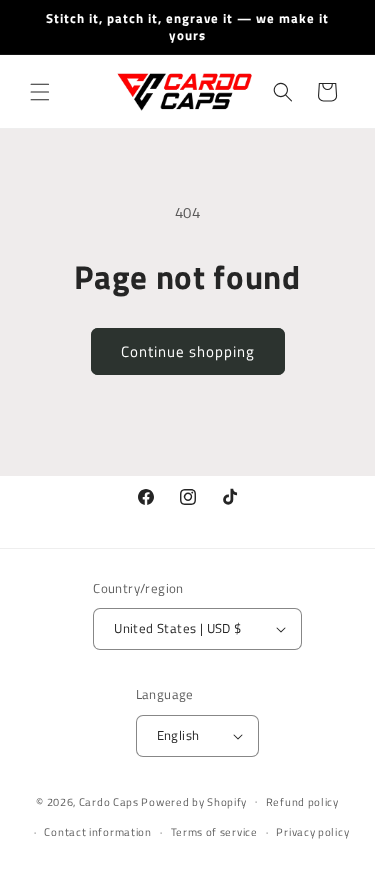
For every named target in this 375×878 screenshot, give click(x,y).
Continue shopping (188, 351)
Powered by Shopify (194, 801)
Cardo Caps (109, 801)
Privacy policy (312, 832)
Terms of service (214, 832)
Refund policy (302, 802)
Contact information (97, 832)
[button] (40, 92)
